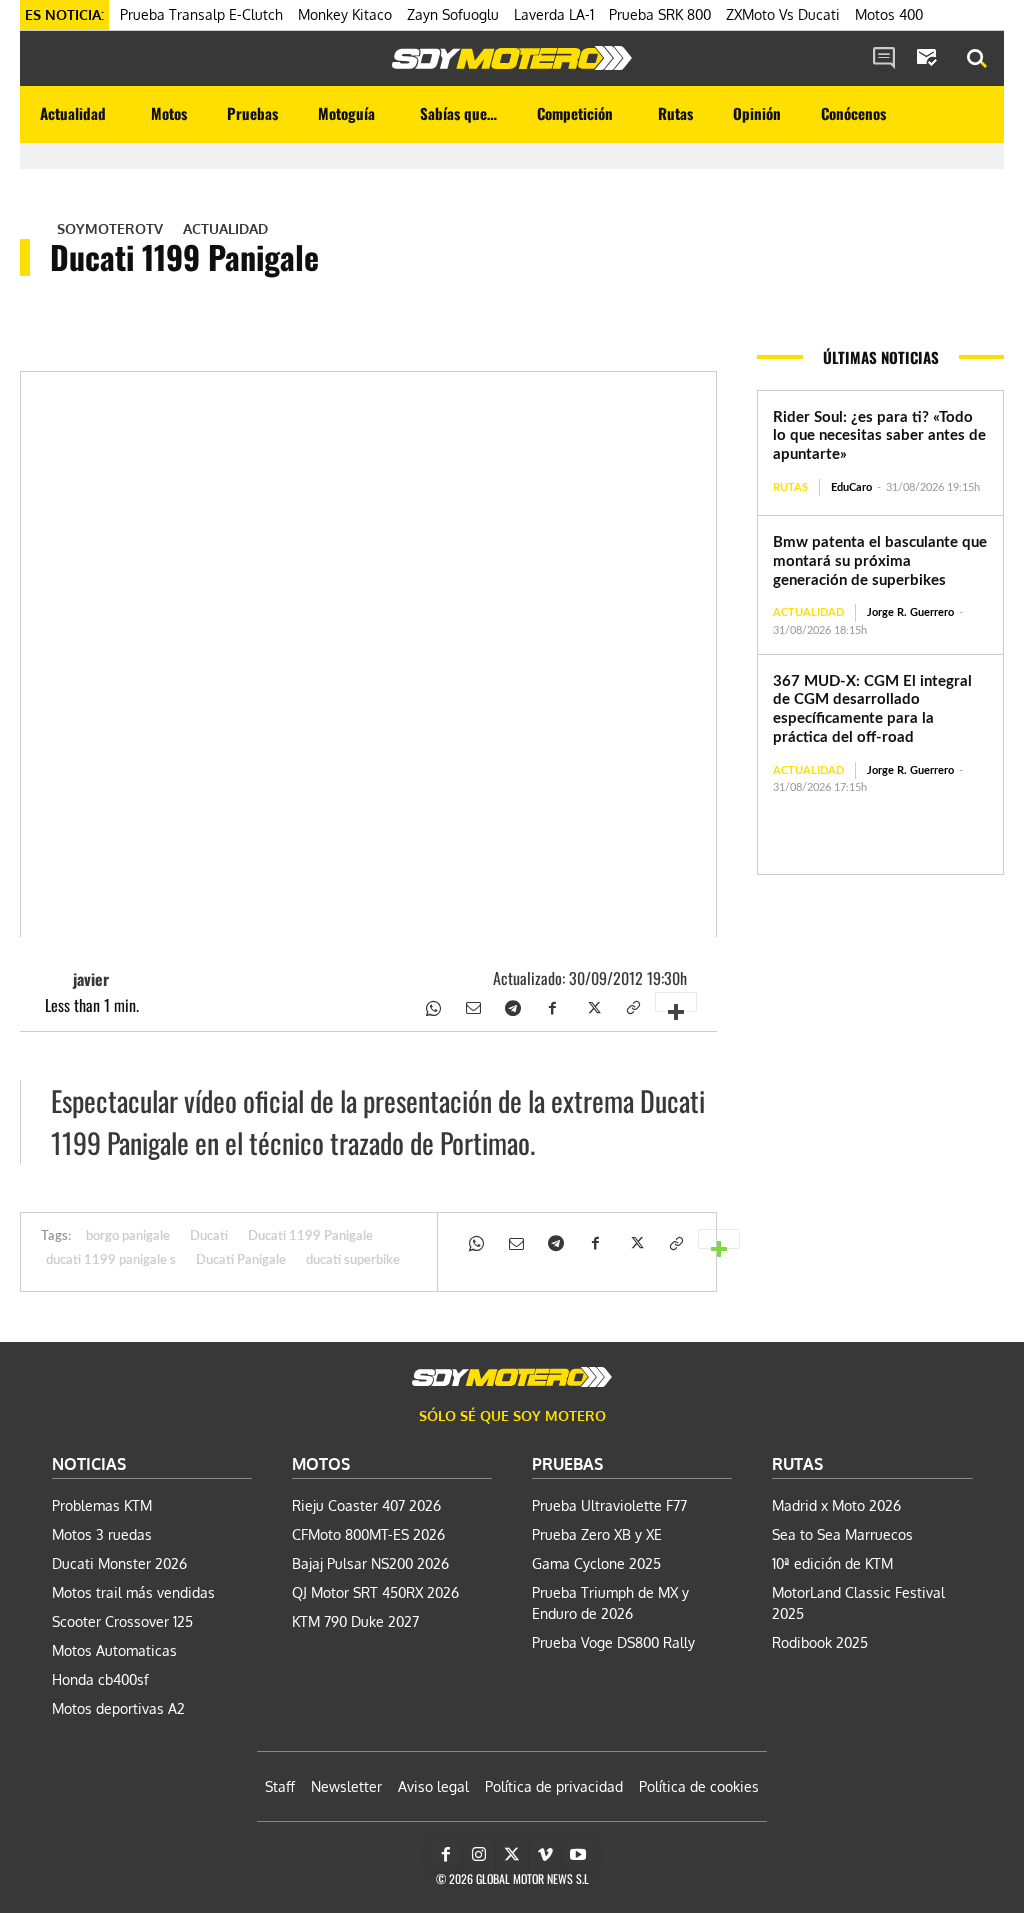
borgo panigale (128, 1236)
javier (91, 979)
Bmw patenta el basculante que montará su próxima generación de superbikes (880, 561)
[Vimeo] (545, 1855)
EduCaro (851, 487)
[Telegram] (512, 1006)
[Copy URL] (632, 1006)
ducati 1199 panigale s (111, 1260)
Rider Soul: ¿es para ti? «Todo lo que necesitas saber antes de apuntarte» (879, 436)
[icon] (884, 59)
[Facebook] (552, 1006)
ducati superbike (353, 1260)
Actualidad (225, 229)
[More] (676, 1002)
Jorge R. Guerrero (910, 612)
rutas (790, 487)
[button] (977, 59)
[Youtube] (578, 1855)
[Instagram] (479, 1855)
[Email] (472, 1006)
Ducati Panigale (241, 1260)
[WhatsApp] (432, 1006)
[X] (592, 1006)
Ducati (209, 1236)
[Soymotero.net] (512, 58)
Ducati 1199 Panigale (310, 1236)
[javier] (55, 979)
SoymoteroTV (110, 229)
